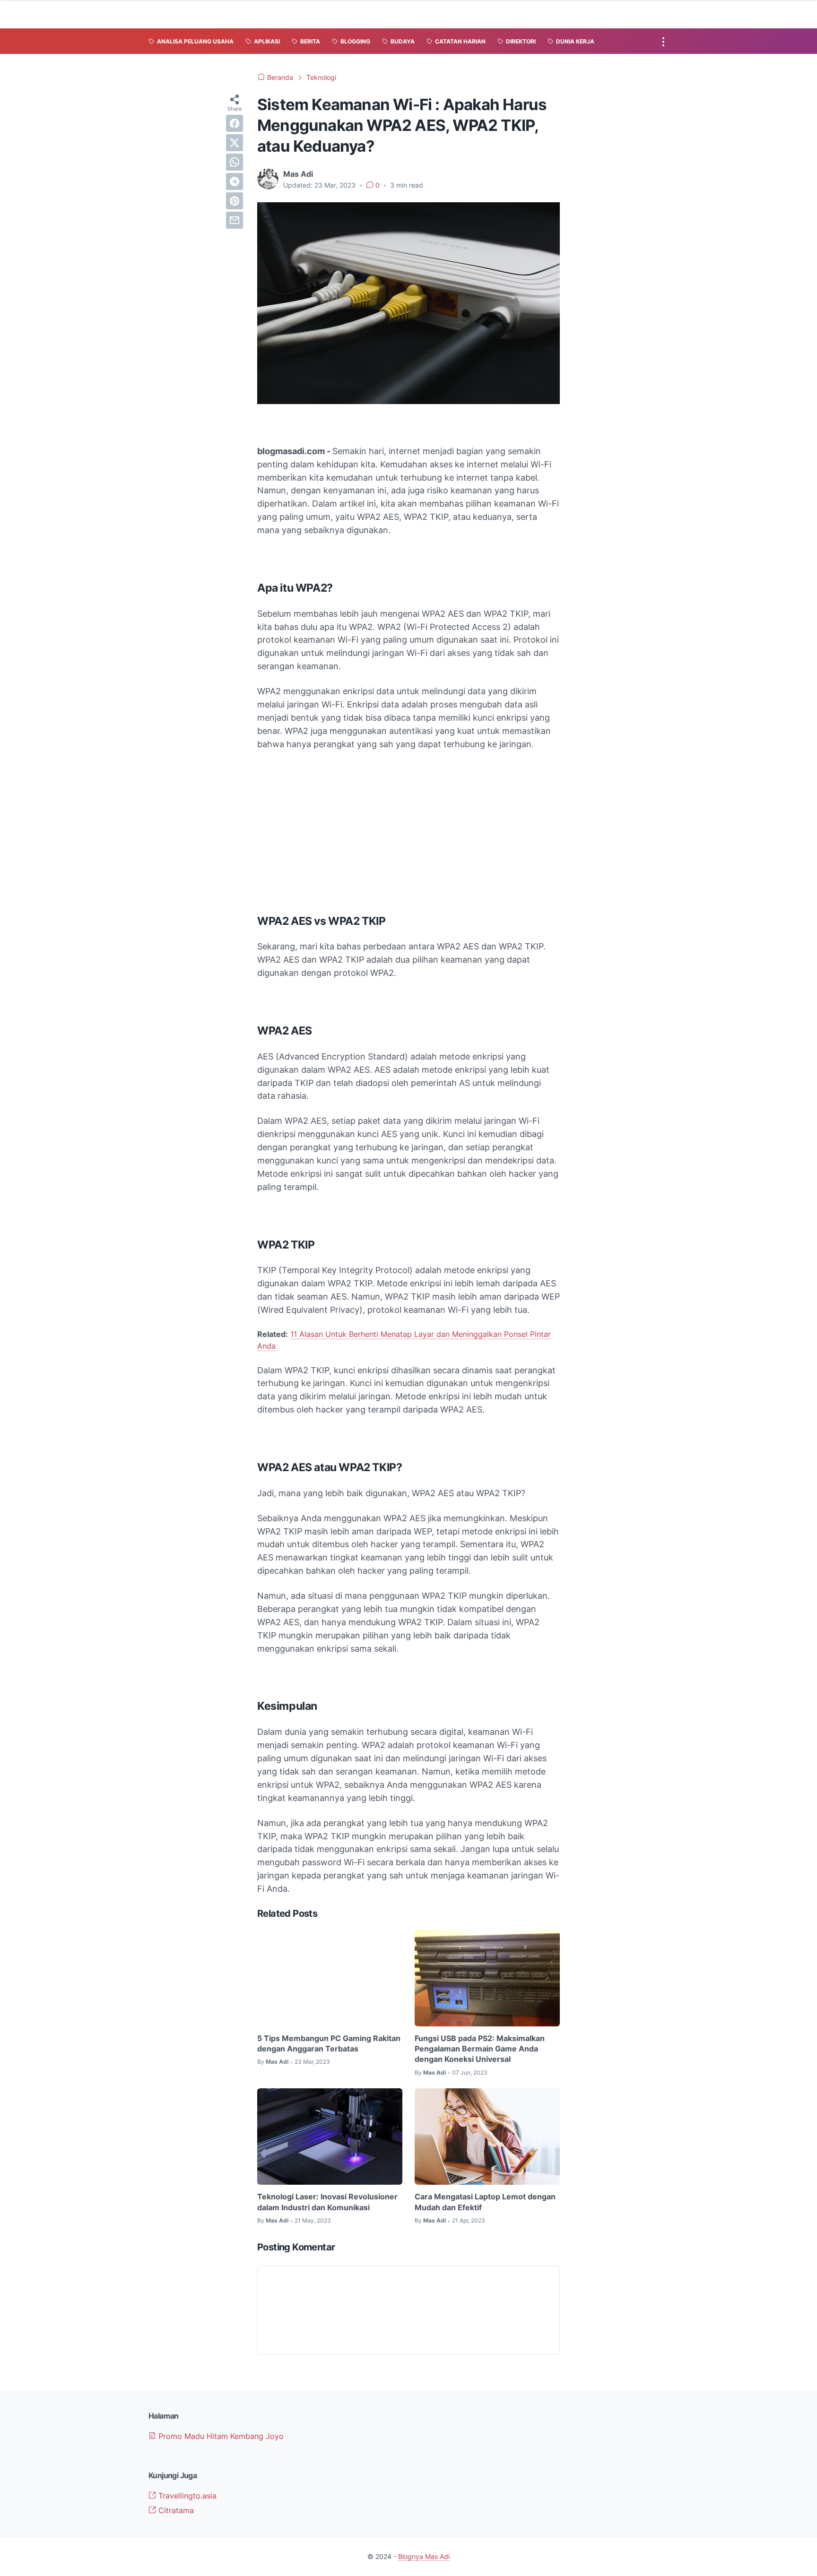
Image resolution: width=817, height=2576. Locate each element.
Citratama (175, 2510)
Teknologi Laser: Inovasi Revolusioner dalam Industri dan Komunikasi (327, 2202)
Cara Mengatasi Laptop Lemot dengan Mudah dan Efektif (485, 2202)
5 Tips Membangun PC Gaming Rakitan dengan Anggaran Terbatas (329, 2043)
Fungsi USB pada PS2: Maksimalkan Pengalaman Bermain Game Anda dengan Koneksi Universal (480, 2049)
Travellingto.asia (186, 2496)
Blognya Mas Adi (424, 2556)
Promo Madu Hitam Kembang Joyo (220, 2436)
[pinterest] (235, 201)
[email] (235, 220)
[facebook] (235, 123)
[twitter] (235, 143)
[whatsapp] (235, 162)
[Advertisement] (408, 829)
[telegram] (235, 181)
